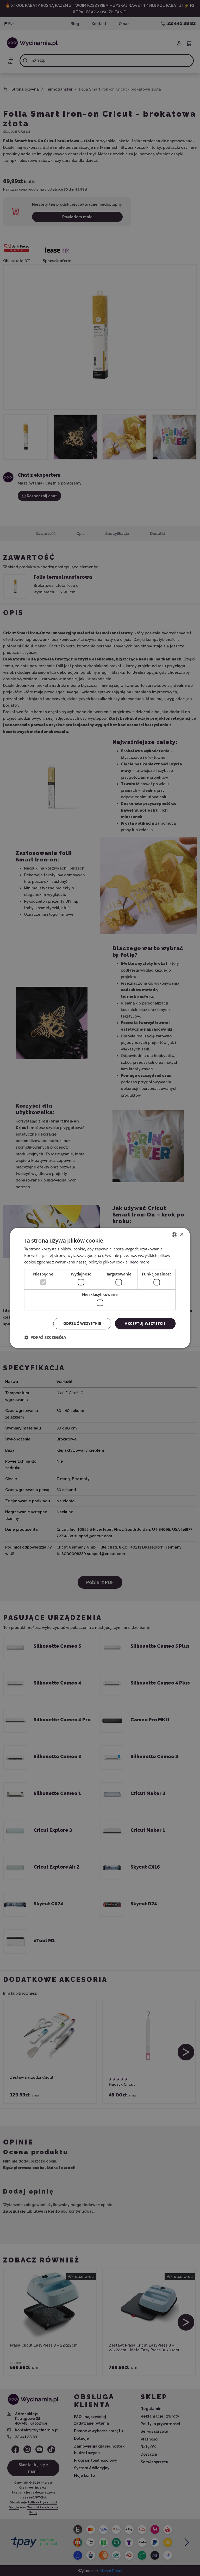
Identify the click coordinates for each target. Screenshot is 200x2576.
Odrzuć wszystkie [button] (82, 1323)
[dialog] (100, 1288)
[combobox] (174, 1235)
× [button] (182, 1235)
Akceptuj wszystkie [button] (145, 1323)
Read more (139, 1262)
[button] (45, 1338)
